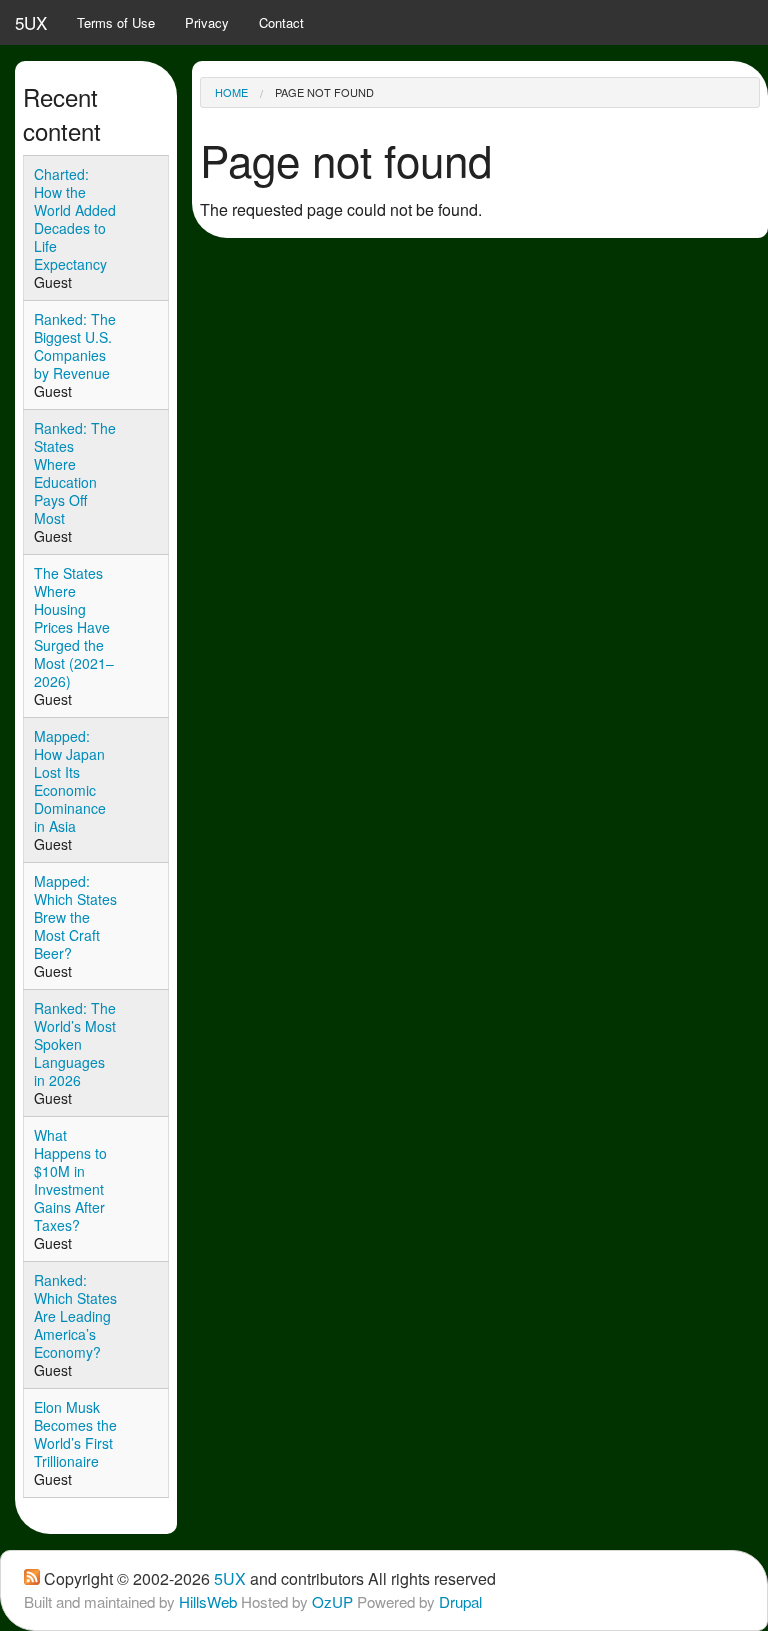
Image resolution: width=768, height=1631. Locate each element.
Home (231, 92)
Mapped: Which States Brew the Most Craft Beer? (75, 917)
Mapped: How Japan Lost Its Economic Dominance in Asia (70, 781)
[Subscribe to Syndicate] (32, 1578)
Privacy (207, 22)
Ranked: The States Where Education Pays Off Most (75, 473)
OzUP (332, 1601)
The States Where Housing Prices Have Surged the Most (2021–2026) (74, 627)
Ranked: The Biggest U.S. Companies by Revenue (75, 346)
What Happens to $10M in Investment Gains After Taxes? (70, 1180)
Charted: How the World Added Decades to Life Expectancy (75, 219)
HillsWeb (208, 1601)
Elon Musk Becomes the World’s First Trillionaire (75, 1434)
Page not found (324, 92)
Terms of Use (116, 22)
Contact (281, 22)
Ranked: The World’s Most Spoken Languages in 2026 (75, 1044)
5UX (31, 22)
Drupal (460, 1601)
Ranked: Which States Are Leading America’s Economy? (75, 1316)
